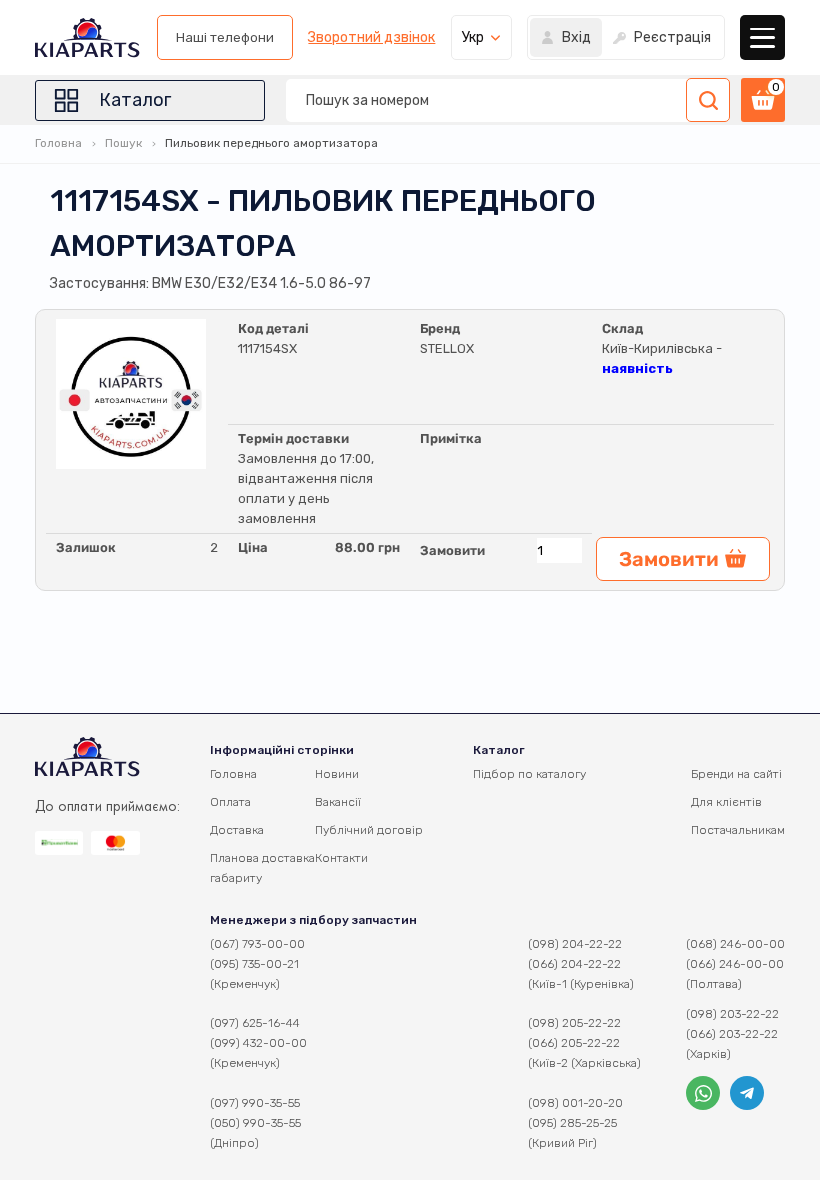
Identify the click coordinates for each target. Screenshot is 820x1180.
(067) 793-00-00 (257, 944)
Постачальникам (738, 830)
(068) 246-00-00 (735, 944)
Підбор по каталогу (529, 774)
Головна (58, 143)
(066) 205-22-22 (574, 1043)
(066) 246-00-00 (735, 964)
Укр (473, 37)
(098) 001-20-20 (575, 1103)
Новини (337, 774)
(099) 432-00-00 (258, 1043)
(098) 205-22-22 (574, 1023)
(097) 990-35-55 (255, 1103)
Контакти (341, 858)
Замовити (452, 550)
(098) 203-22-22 (732, 1014)
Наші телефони (225, 37)
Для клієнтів (726, 802)
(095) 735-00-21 (254, 964)
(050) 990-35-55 (255, 1123)
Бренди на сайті (736, 774)
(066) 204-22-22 (574, 964)
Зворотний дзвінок (371, 38)
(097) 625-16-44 (255, 1023)
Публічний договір (369, 830)
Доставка (237, 830)
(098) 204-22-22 (575, 944)
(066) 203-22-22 (732, 1034)
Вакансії (338, 802)
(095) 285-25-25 (572, 1123)
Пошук (123, 143)
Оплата (230, 802)
